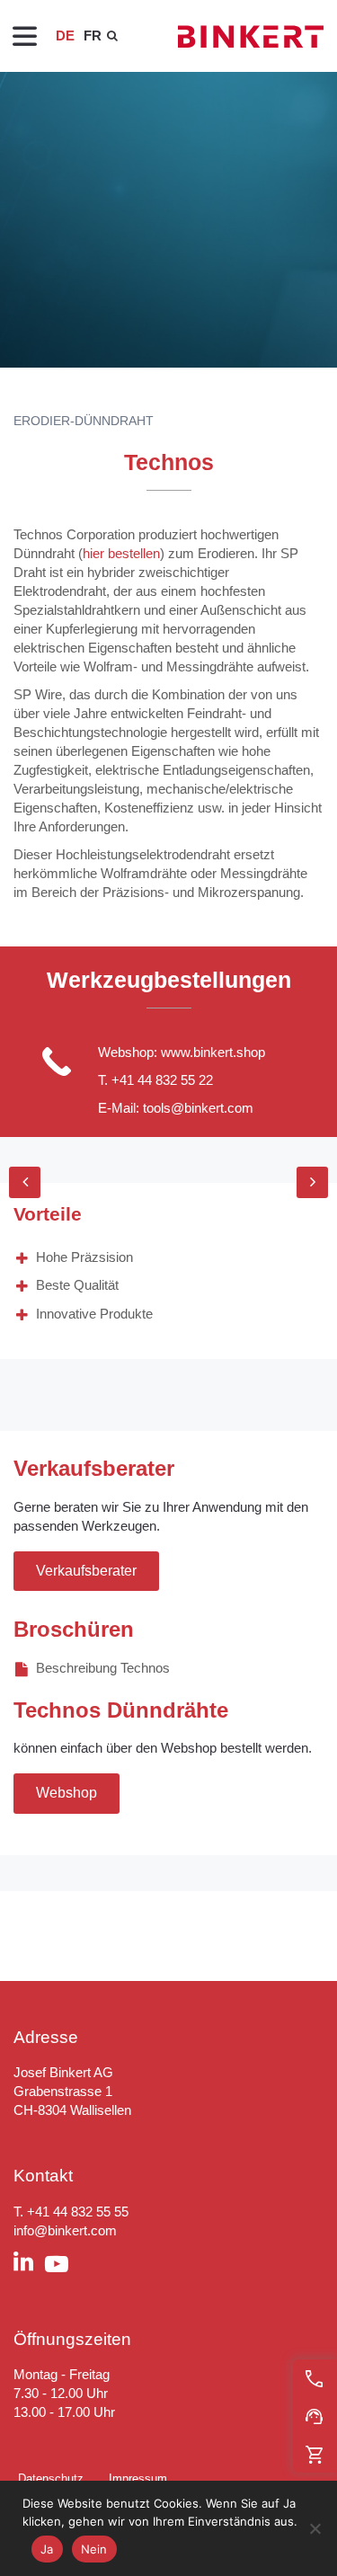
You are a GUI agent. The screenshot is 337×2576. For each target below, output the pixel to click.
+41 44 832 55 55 (78, 2212)
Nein (94, 2549)
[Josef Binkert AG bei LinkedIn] (29, 2264)
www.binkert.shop (213, 1052)
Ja (47, 2549)
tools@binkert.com (198, 1108)
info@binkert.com (65, 2230)
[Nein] (315, 2528)
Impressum (138, 2478)
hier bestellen (121, 553)
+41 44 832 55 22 (162, 1080)
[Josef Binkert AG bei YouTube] (62, 2265)
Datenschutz (51, 2478)
